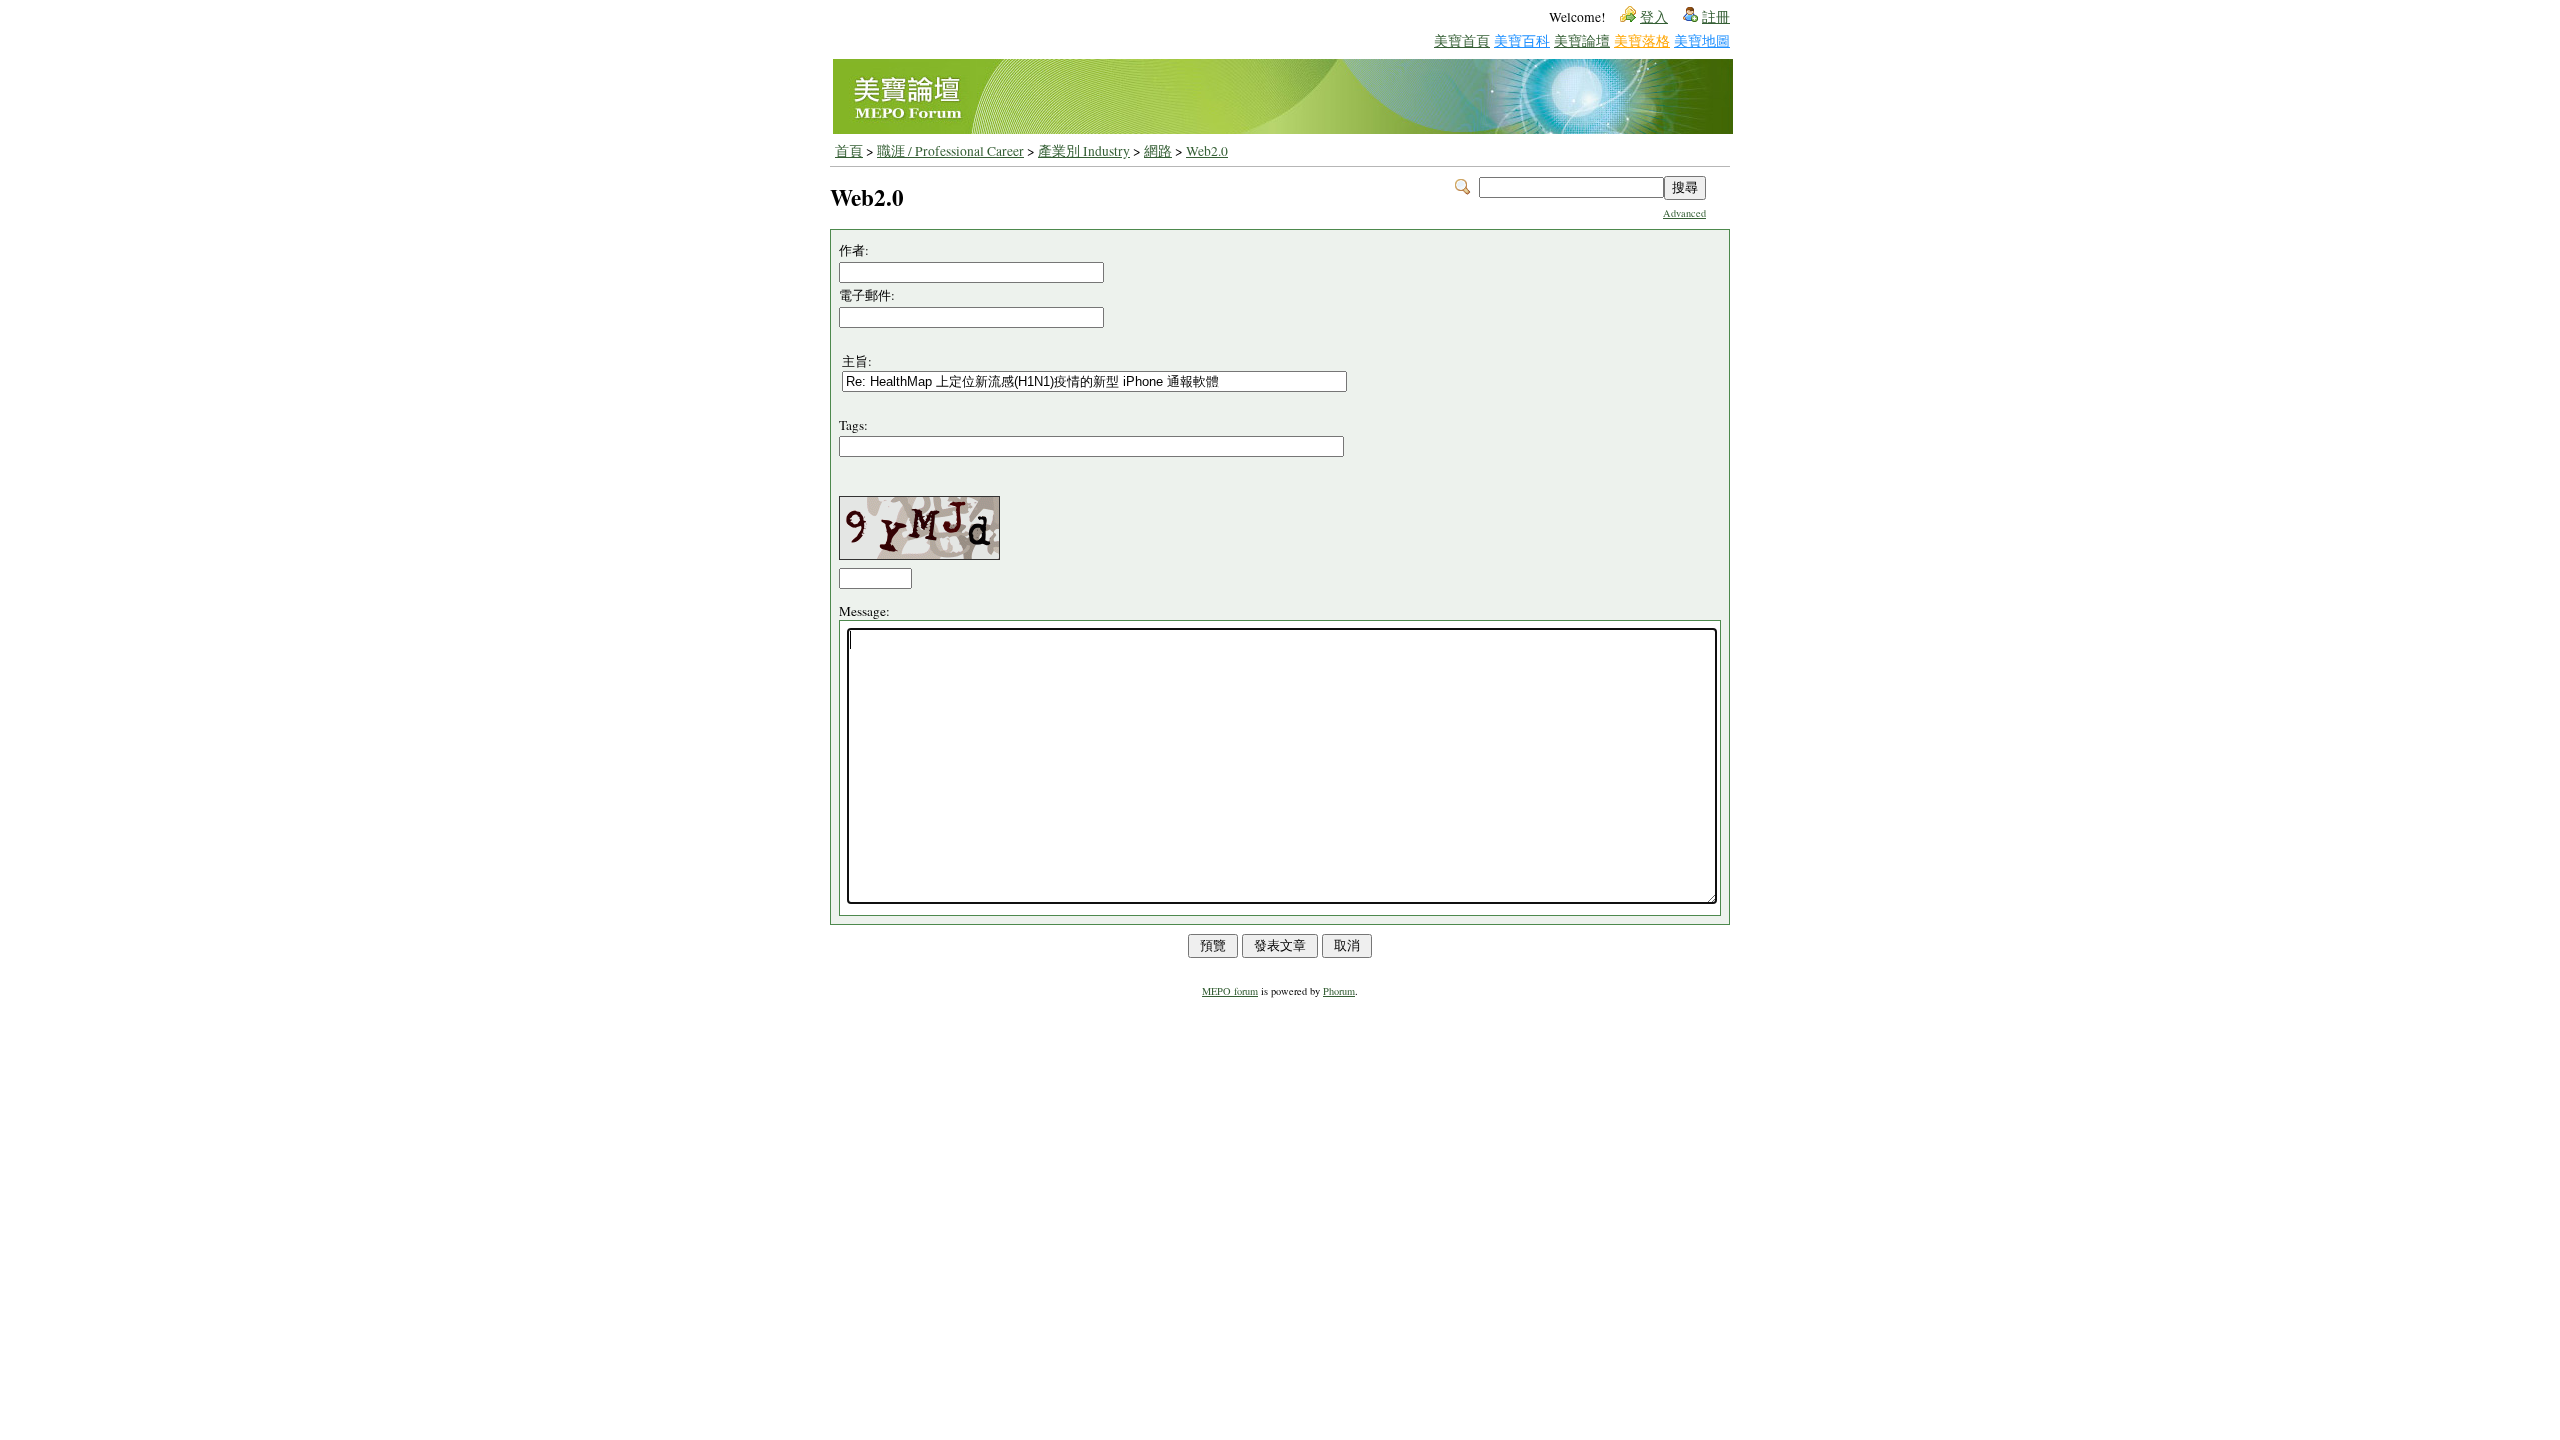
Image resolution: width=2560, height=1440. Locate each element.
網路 (1158, 151)
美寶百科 (1522, 40)
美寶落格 (1642, 40)
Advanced (1684, 213)
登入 (1654, 17)
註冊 (1716, 17)
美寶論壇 (1582, 40)
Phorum (1339, 991)
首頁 (849, 151)
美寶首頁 (1462, 40)
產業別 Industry (1084, 151)
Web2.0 (1207, 151)
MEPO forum (1230, 991)
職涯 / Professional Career (950, 151)
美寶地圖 (1702, 40)
